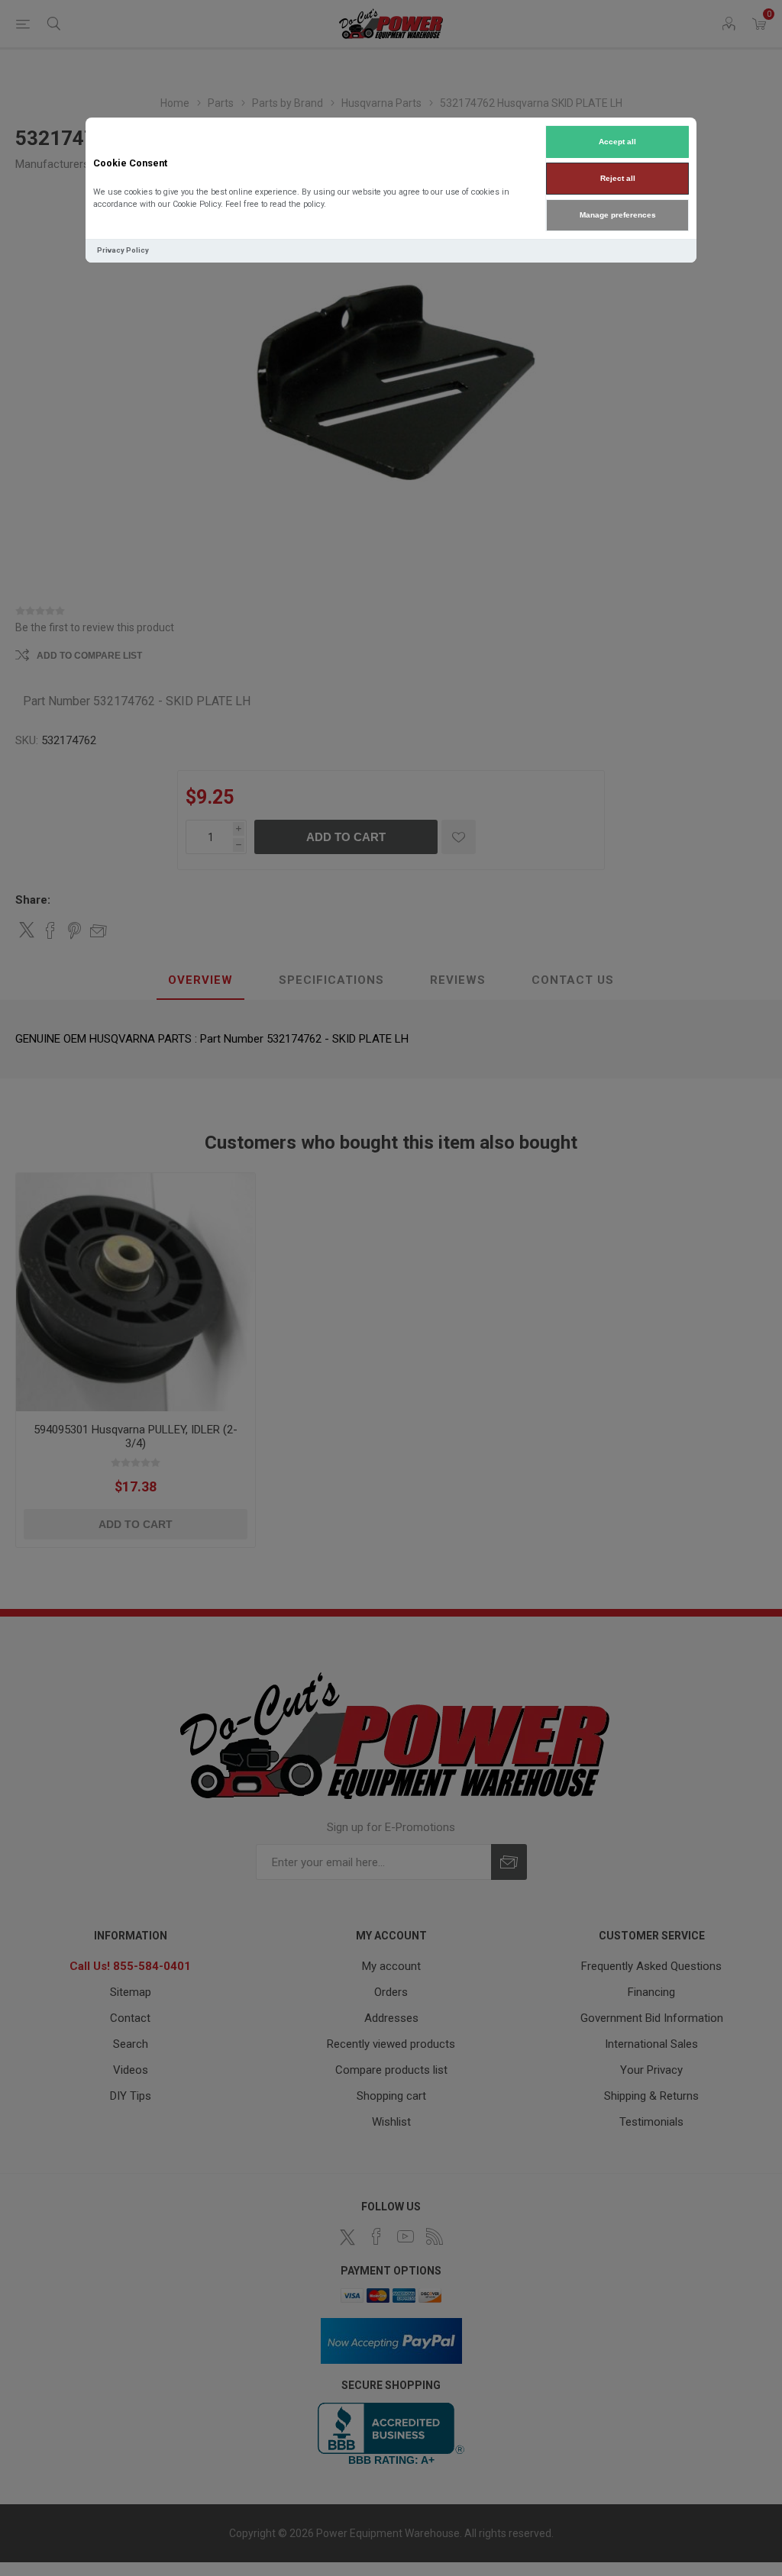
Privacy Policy (123, 250)
